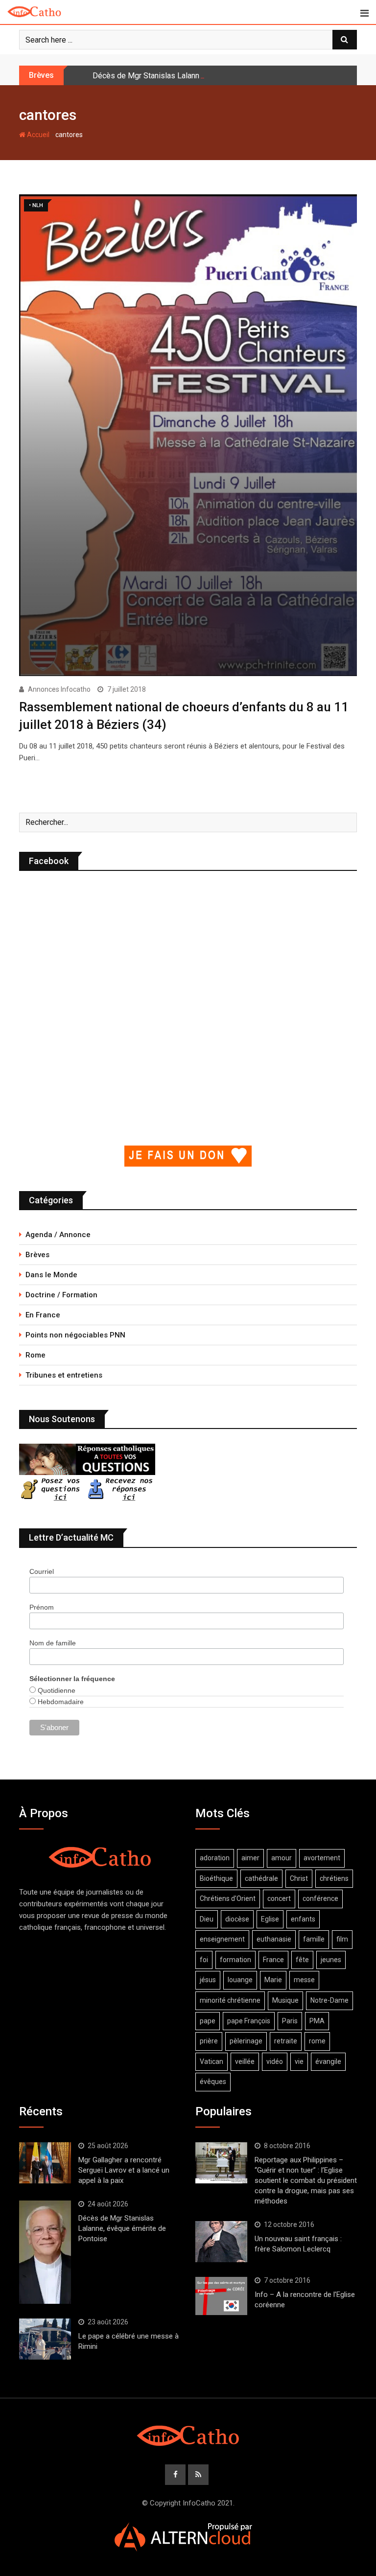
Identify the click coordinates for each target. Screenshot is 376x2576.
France (273, 1960)
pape (208, 2021)
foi (204, 1960)
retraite (286, 2041)
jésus (208, 1980)
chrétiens (334, 1878)
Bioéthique (216, 1878)
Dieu (207, 1919)
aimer (250, 1858)
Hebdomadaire (60, 1702)
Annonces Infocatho (59, 689)
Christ (299, 1878)
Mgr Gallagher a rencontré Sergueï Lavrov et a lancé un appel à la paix (124, 2170)
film (342, 1939)
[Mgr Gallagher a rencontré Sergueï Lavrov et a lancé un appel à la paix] (45, 2163)
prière (209, 2041)
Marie (273, 1980)
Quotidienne (56, 1690)
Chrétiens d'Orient (228, 1898)
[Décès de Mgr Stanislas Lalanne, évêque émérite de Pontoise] (45, 2252)
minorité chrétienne (230, 2000)
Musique (285, 2000)
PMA (317, 2021)
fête (302, 1960)
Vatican (211, 2061)
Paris (290, 2021)
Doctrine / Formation (61, 1295)
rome (317, 2041)
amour (282, 1858)
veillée (245, 2061)
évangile (328, 2061)
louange (240, 1980)
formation (235, 1960)
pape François (249, 2021)
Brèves (37, 1255)
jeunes (331, 1960)
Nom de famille (53, 1643)
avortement (322, 1858)
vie (299, 2061)
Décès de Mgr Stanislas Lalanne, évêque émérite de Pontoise (199, 76)
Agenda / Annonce (58, 1235)
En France (43, 1315)
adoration (215, 1858)
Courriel (42, 1571)
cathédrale (261, 1878)
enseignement (222, 1939)
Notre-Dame (329, 2000)
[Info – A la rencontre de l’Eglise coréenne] (221, 2296)
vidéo (275, 2061)
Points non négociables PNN (75, 1335)
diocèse (237, 1919)
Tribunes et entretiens (64, 1375)
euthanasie (274, 1939)
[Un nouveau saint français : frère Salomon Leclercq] (221, 2242)
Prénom (42, 1607)
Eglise (270, 1919)
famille (314, 1939)
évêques (213, 2082)
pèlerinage (246, 2041)
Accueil (37, 135)
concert (279, 1898)
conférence (320, 1898)
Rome (35, 1355)
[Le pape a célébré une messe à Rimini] (45, 2339)
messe (304, 1980)
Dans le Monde (51, 1275)
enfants (303, 1919)
